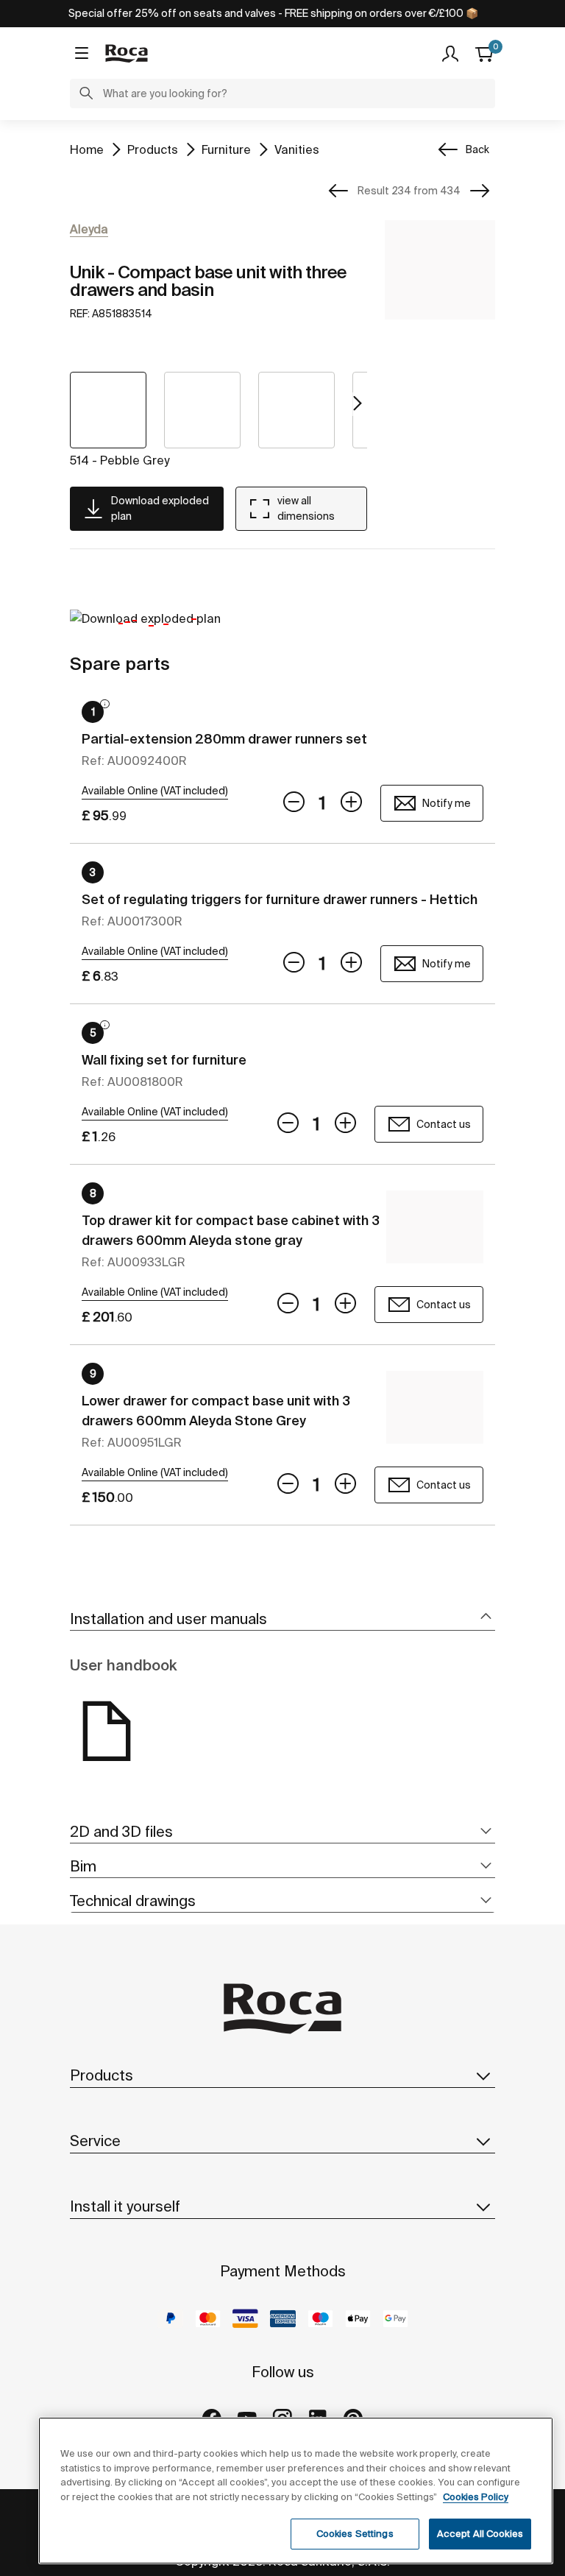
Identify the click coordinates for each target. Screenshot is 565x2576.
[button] (86, 95)
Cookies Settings (355, 2534)
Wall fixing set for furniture (164, 1060)
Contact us (444, 1124)
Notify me (447, 803)
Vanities (297, 149)
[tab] (282, 1619)
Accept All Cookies (480, 2534)
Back (477, 149)
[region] (296, 2491)
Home (87, 149)
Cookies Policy (476, 2497)
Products (153, 149)
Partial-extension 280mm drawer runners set (224, 739)
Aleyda (89, 229)
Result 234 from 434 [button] (409, 191)
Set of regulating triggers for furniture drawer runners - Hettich (280, 899)
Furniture (226, 149)
